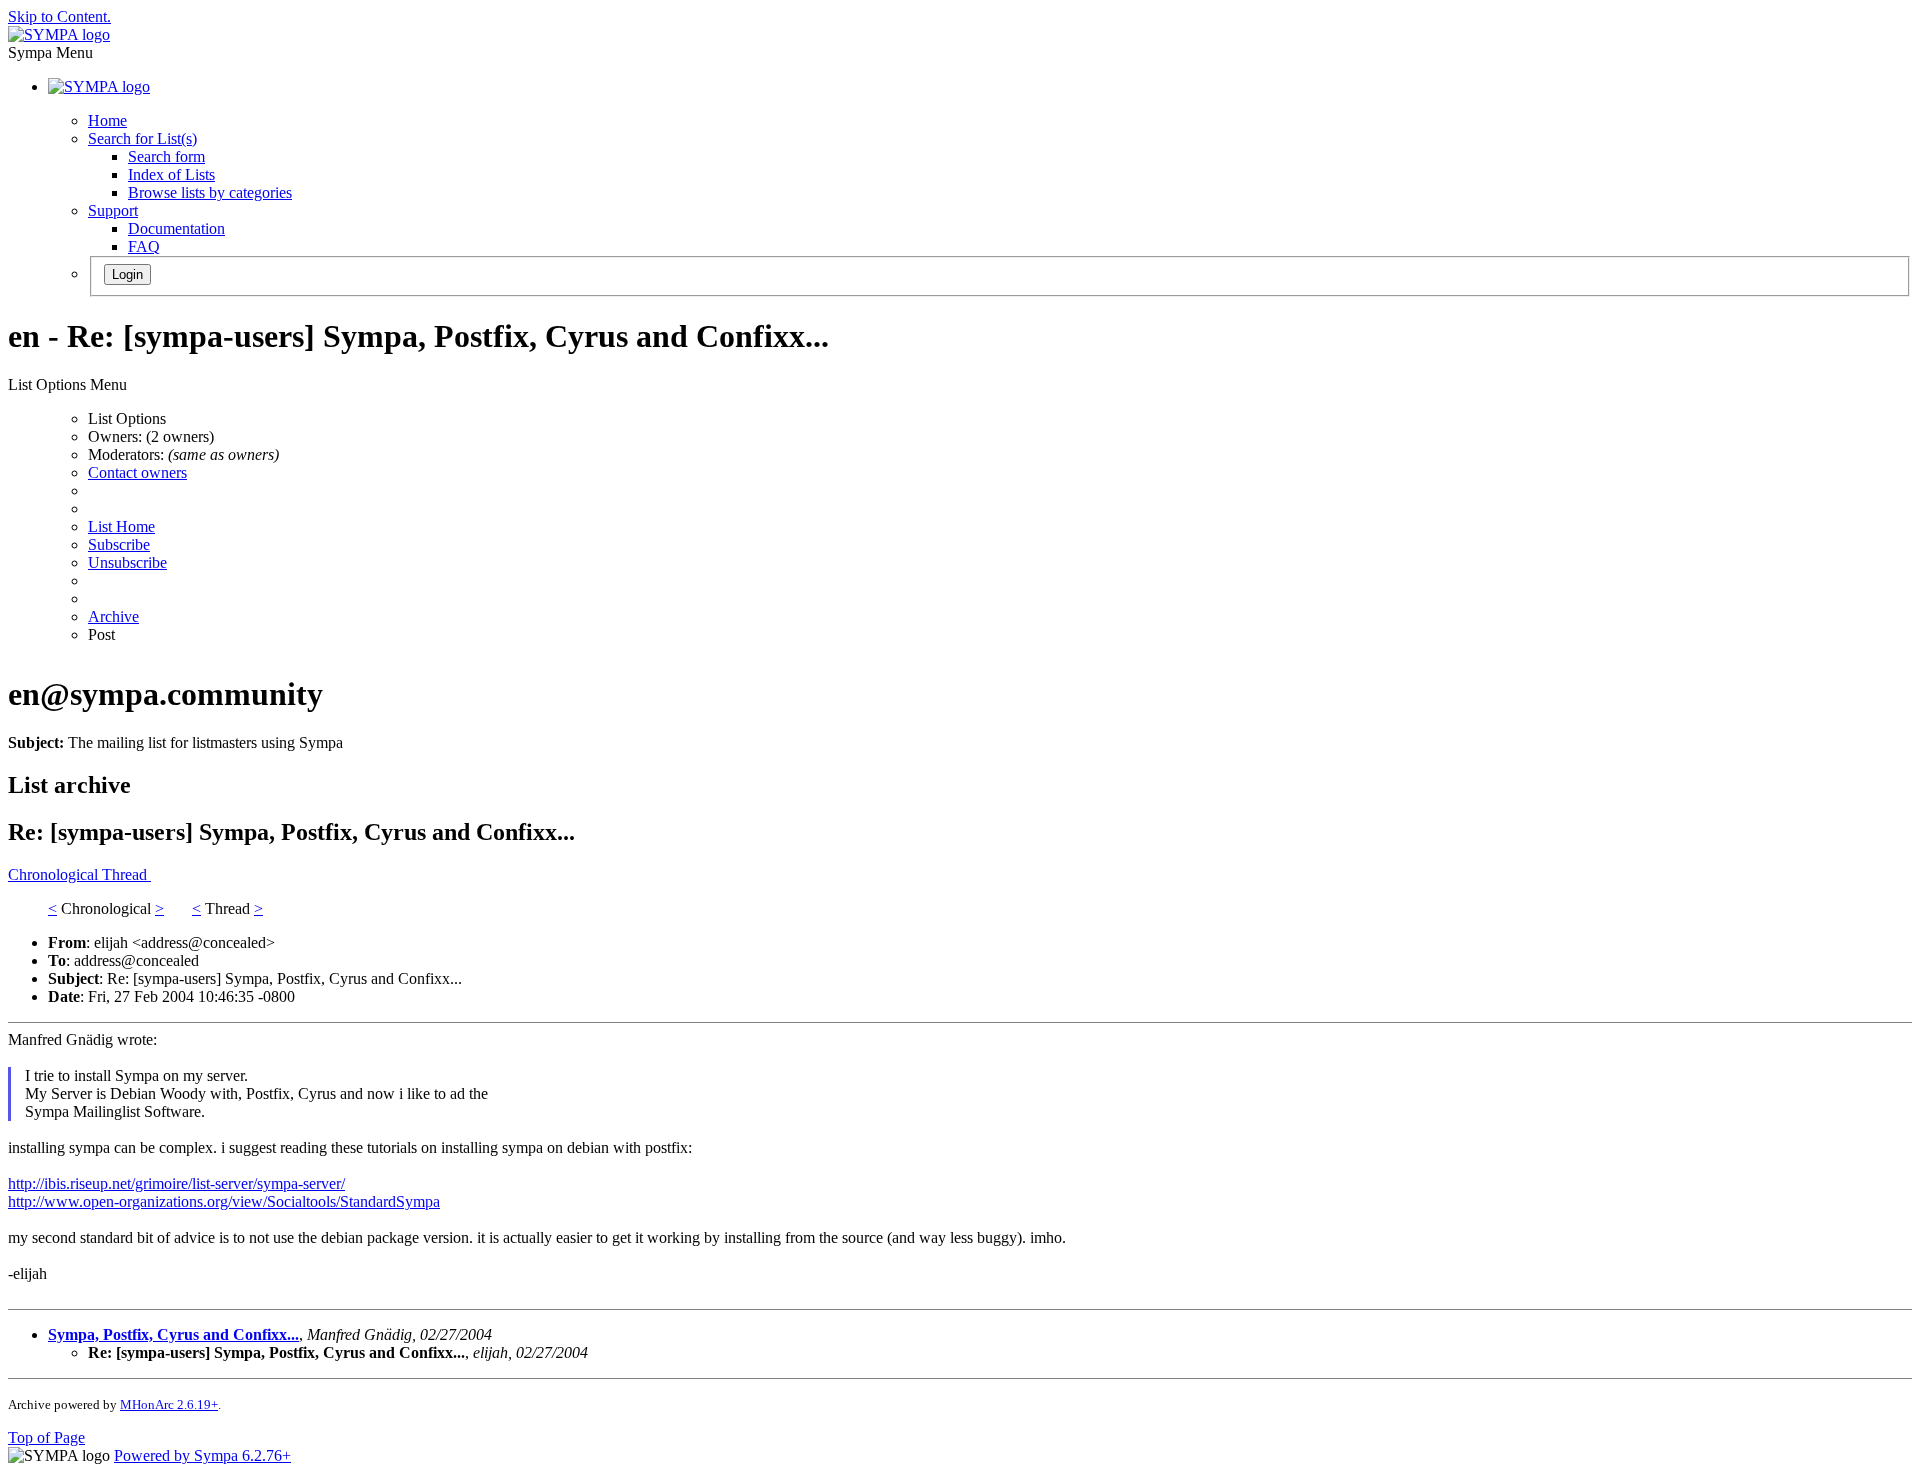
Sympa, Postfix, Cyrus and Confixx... (173, 1334)
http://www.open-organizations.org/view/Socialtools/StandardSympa (224, 1201)
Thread (126, 874)
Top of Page (46, 1437)
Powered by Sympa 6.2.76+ (202, 1455)
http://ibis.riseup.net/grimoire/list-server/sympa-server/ (176, 1183)
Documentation (176, 228)
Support (113, 210)
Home (107, 120)
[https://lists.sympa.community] (59, 34)
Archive (113, 616)
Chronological (55, 874)
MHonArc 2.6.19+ (169, 1404)
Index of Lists (171, 174)
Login (127, 274)
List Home (121, 526)
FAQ (144, 246)
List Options (127, 418)
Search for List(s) (142, 138)
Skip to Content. (59, 16)
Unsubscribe (127, 562)
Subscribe (119, 544)
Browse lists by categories (210, 192)
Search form (166, 156)
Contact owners (137, 472)
